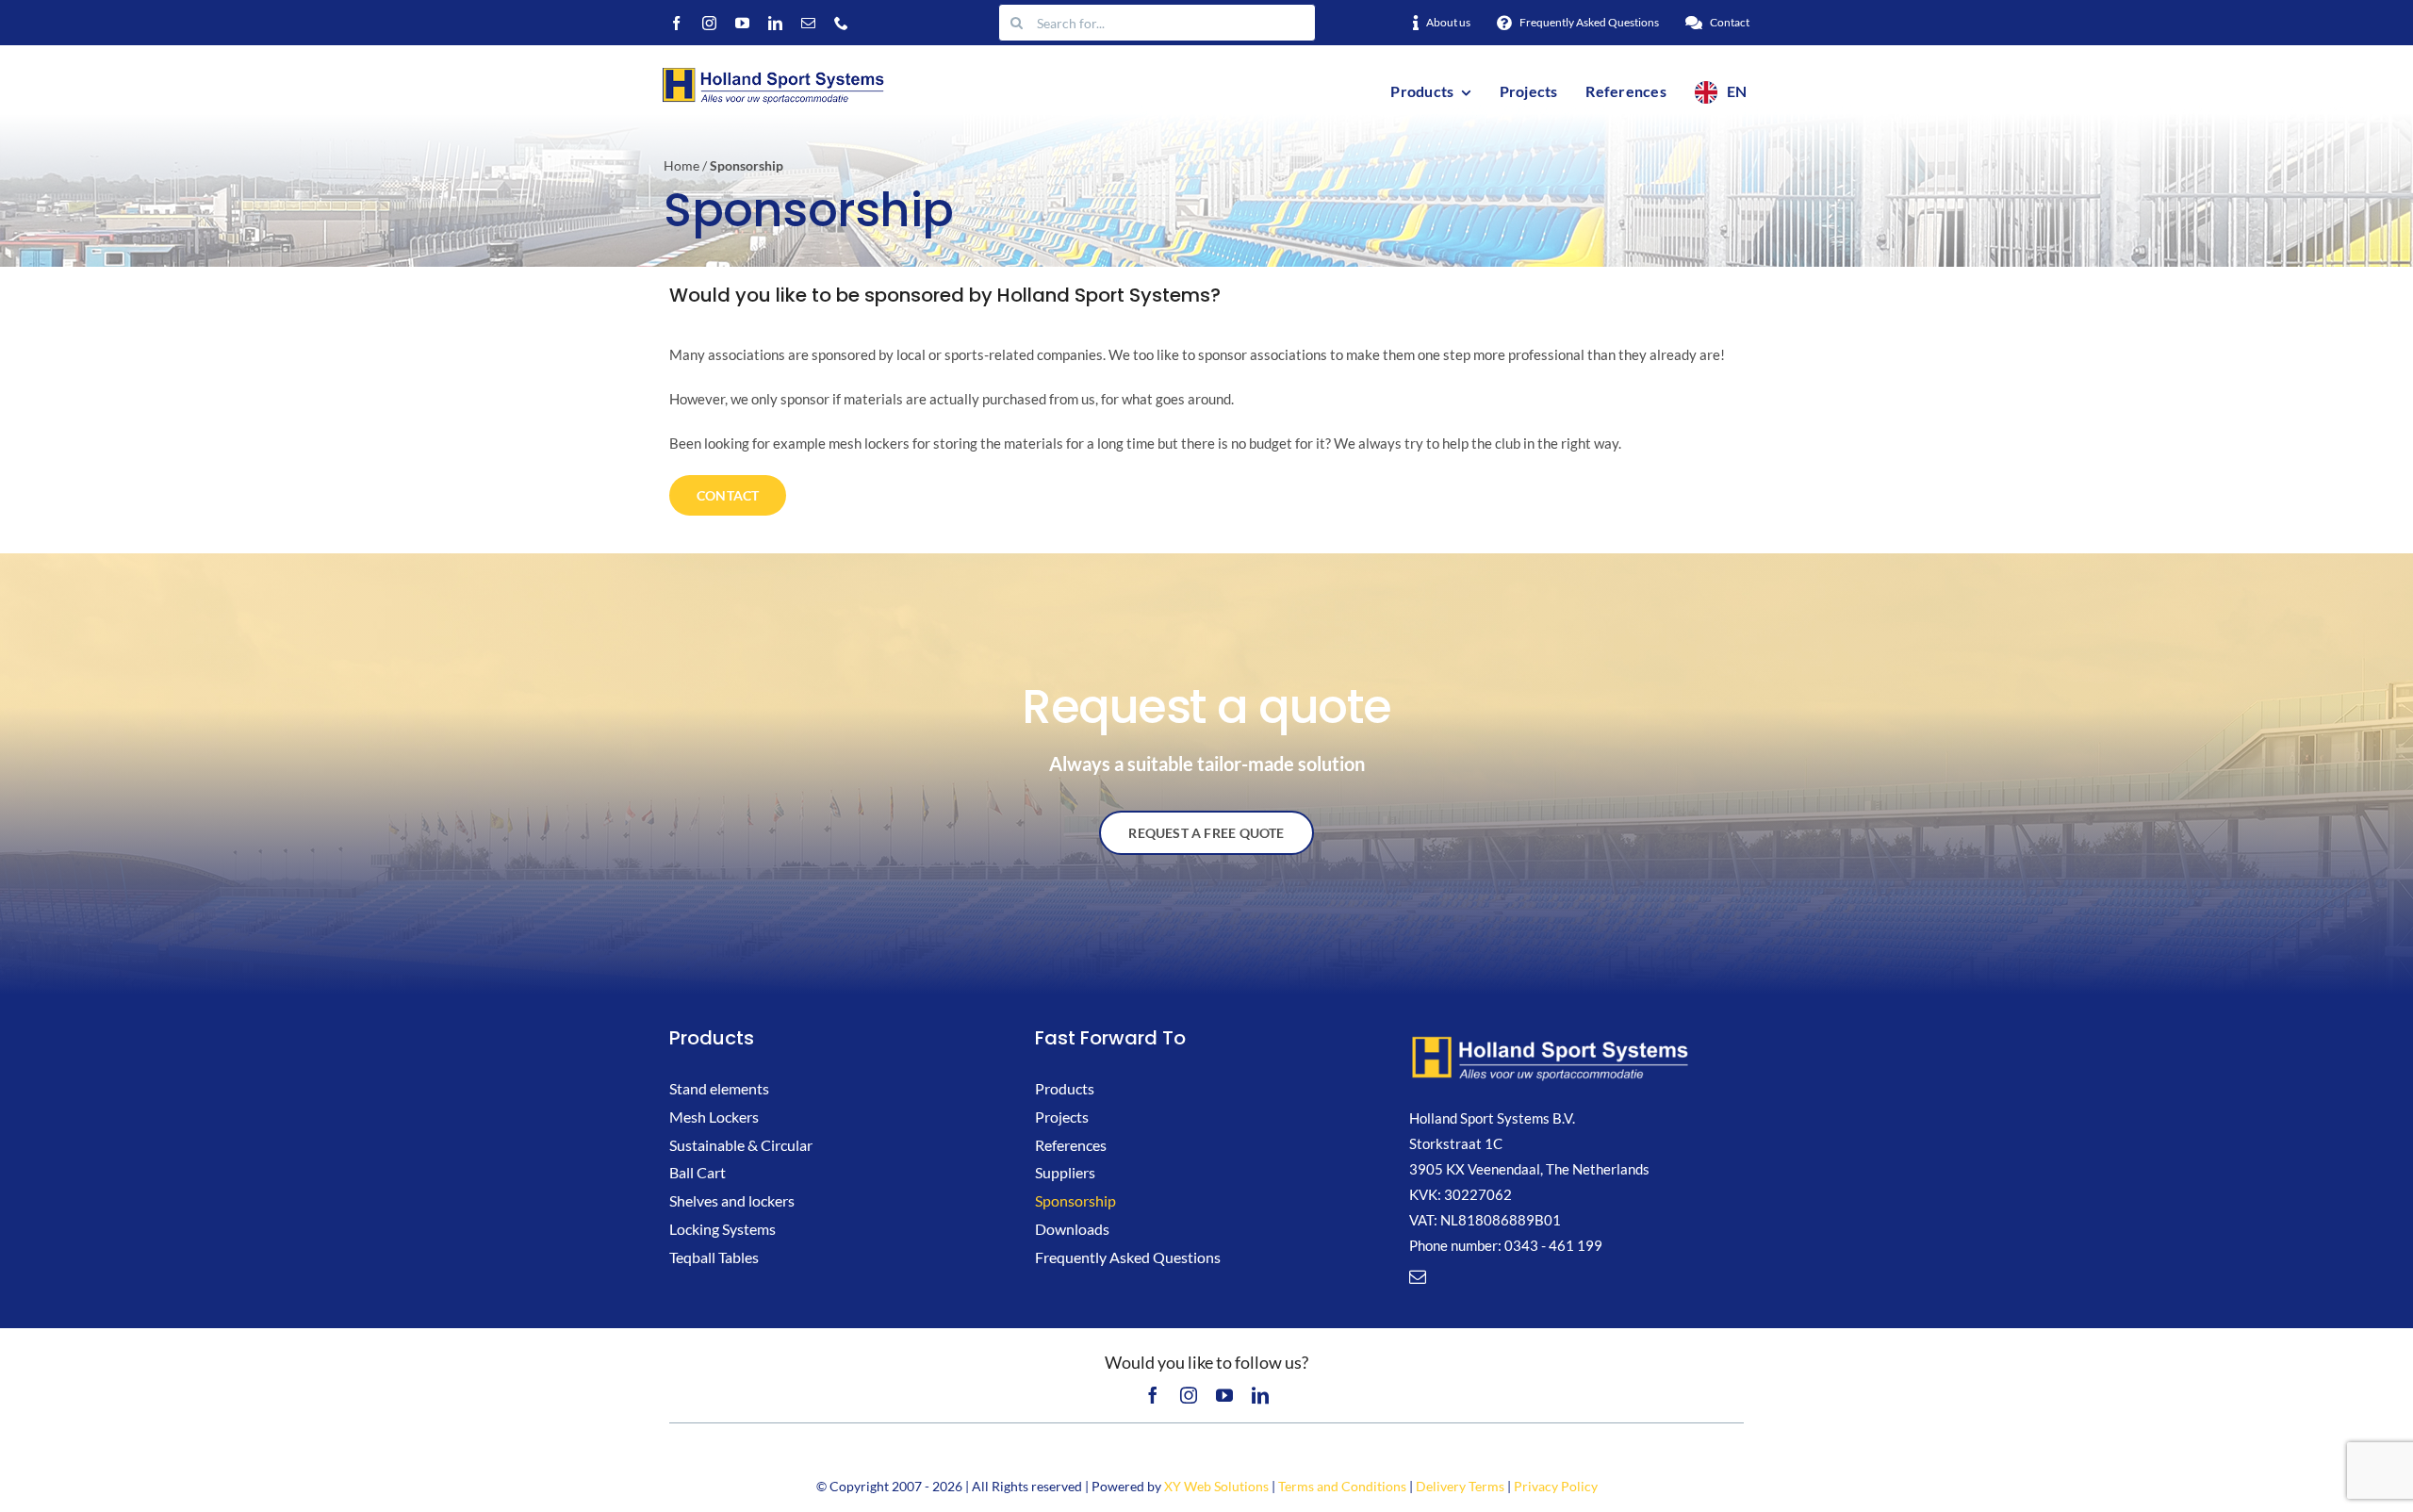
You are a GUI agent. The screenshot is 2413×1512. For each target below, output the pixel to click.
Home (681, 165)
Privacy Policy (1556, 1486)
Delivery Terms (1460, 1486)
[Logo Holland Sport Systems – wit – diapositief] (1551, 1040)
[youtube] (742, 23)
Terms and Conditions (1342, 1486)
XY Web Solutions (1216, 1486)
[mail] (808, 23)
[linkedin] (775, 23)
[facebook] (676, 23)
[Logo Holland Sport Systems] (772, 70)
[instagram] (709, 23)
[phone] (841, 23)
